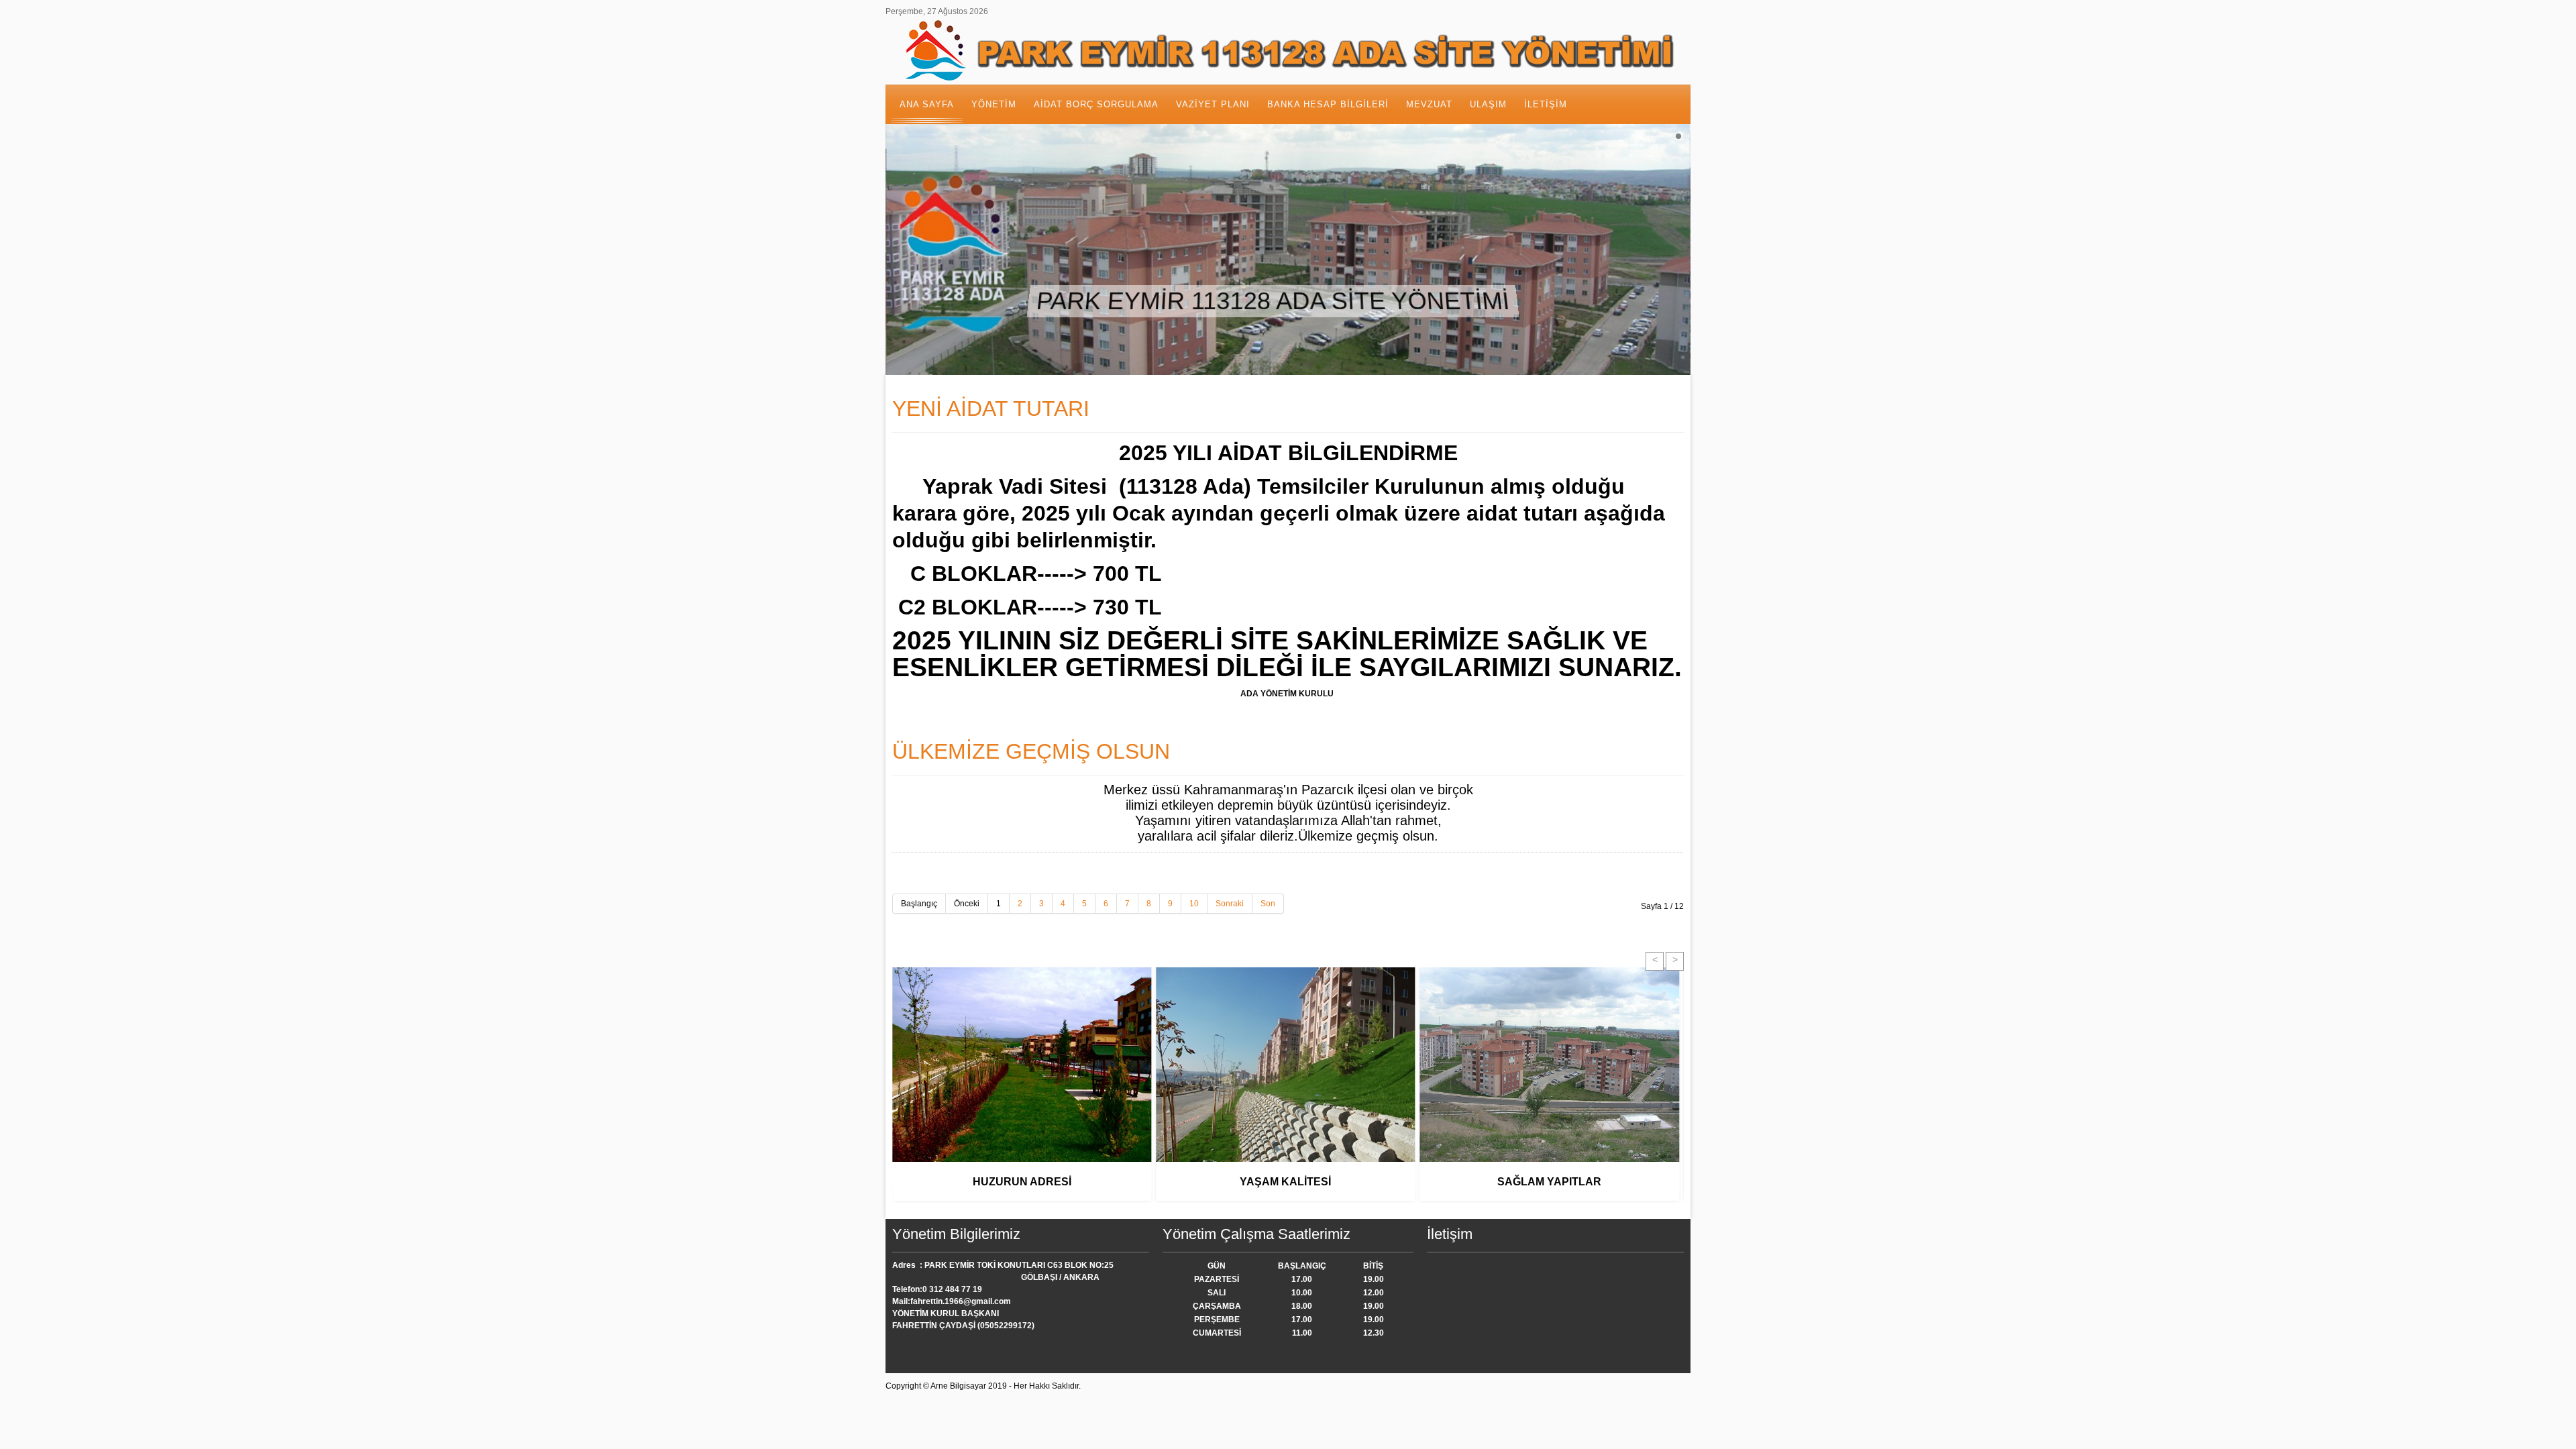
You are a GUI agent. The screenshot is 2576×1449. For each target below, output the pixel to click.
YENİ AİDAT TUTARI (991, 409)
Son (1268, 904)
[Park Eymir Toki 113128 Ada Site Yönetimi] (1288, 51)
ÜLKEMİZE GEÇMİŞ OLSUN (1031, 751)
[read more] (1022, 1175)
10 (1194, 904)
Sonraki (1230, 904)
